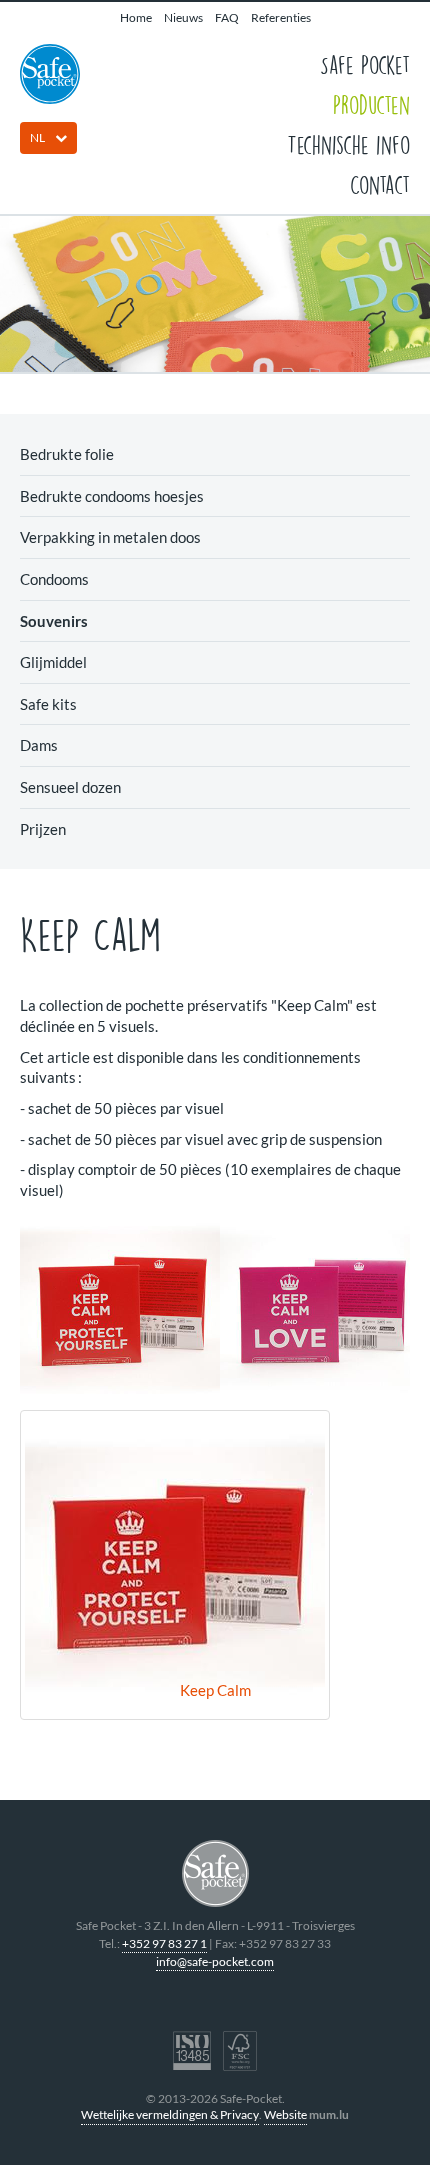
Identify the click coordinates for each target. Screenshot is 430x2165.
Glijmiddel (53, 662)
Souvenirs (54, 621)
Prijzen (43, 829)
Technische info (348, 144)
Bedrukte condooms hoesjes (112, 496)
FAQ (227, 17)
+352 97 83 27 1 (164, 1943)
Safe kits (48, 704)
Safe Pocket (365, 64)
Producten (371, 104)
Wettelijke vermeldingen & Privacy (170, 2114)
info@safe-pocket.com (215, 1961)
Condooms (54, 579)
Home (136, 17)
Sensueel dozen (70, 787)
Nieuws (183, 17)
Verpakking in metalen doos (110, 537)
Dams (39, 745)
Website (285, 2114)
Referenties (281, 17)
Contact (380, 184)
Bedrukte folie (67, 454)
